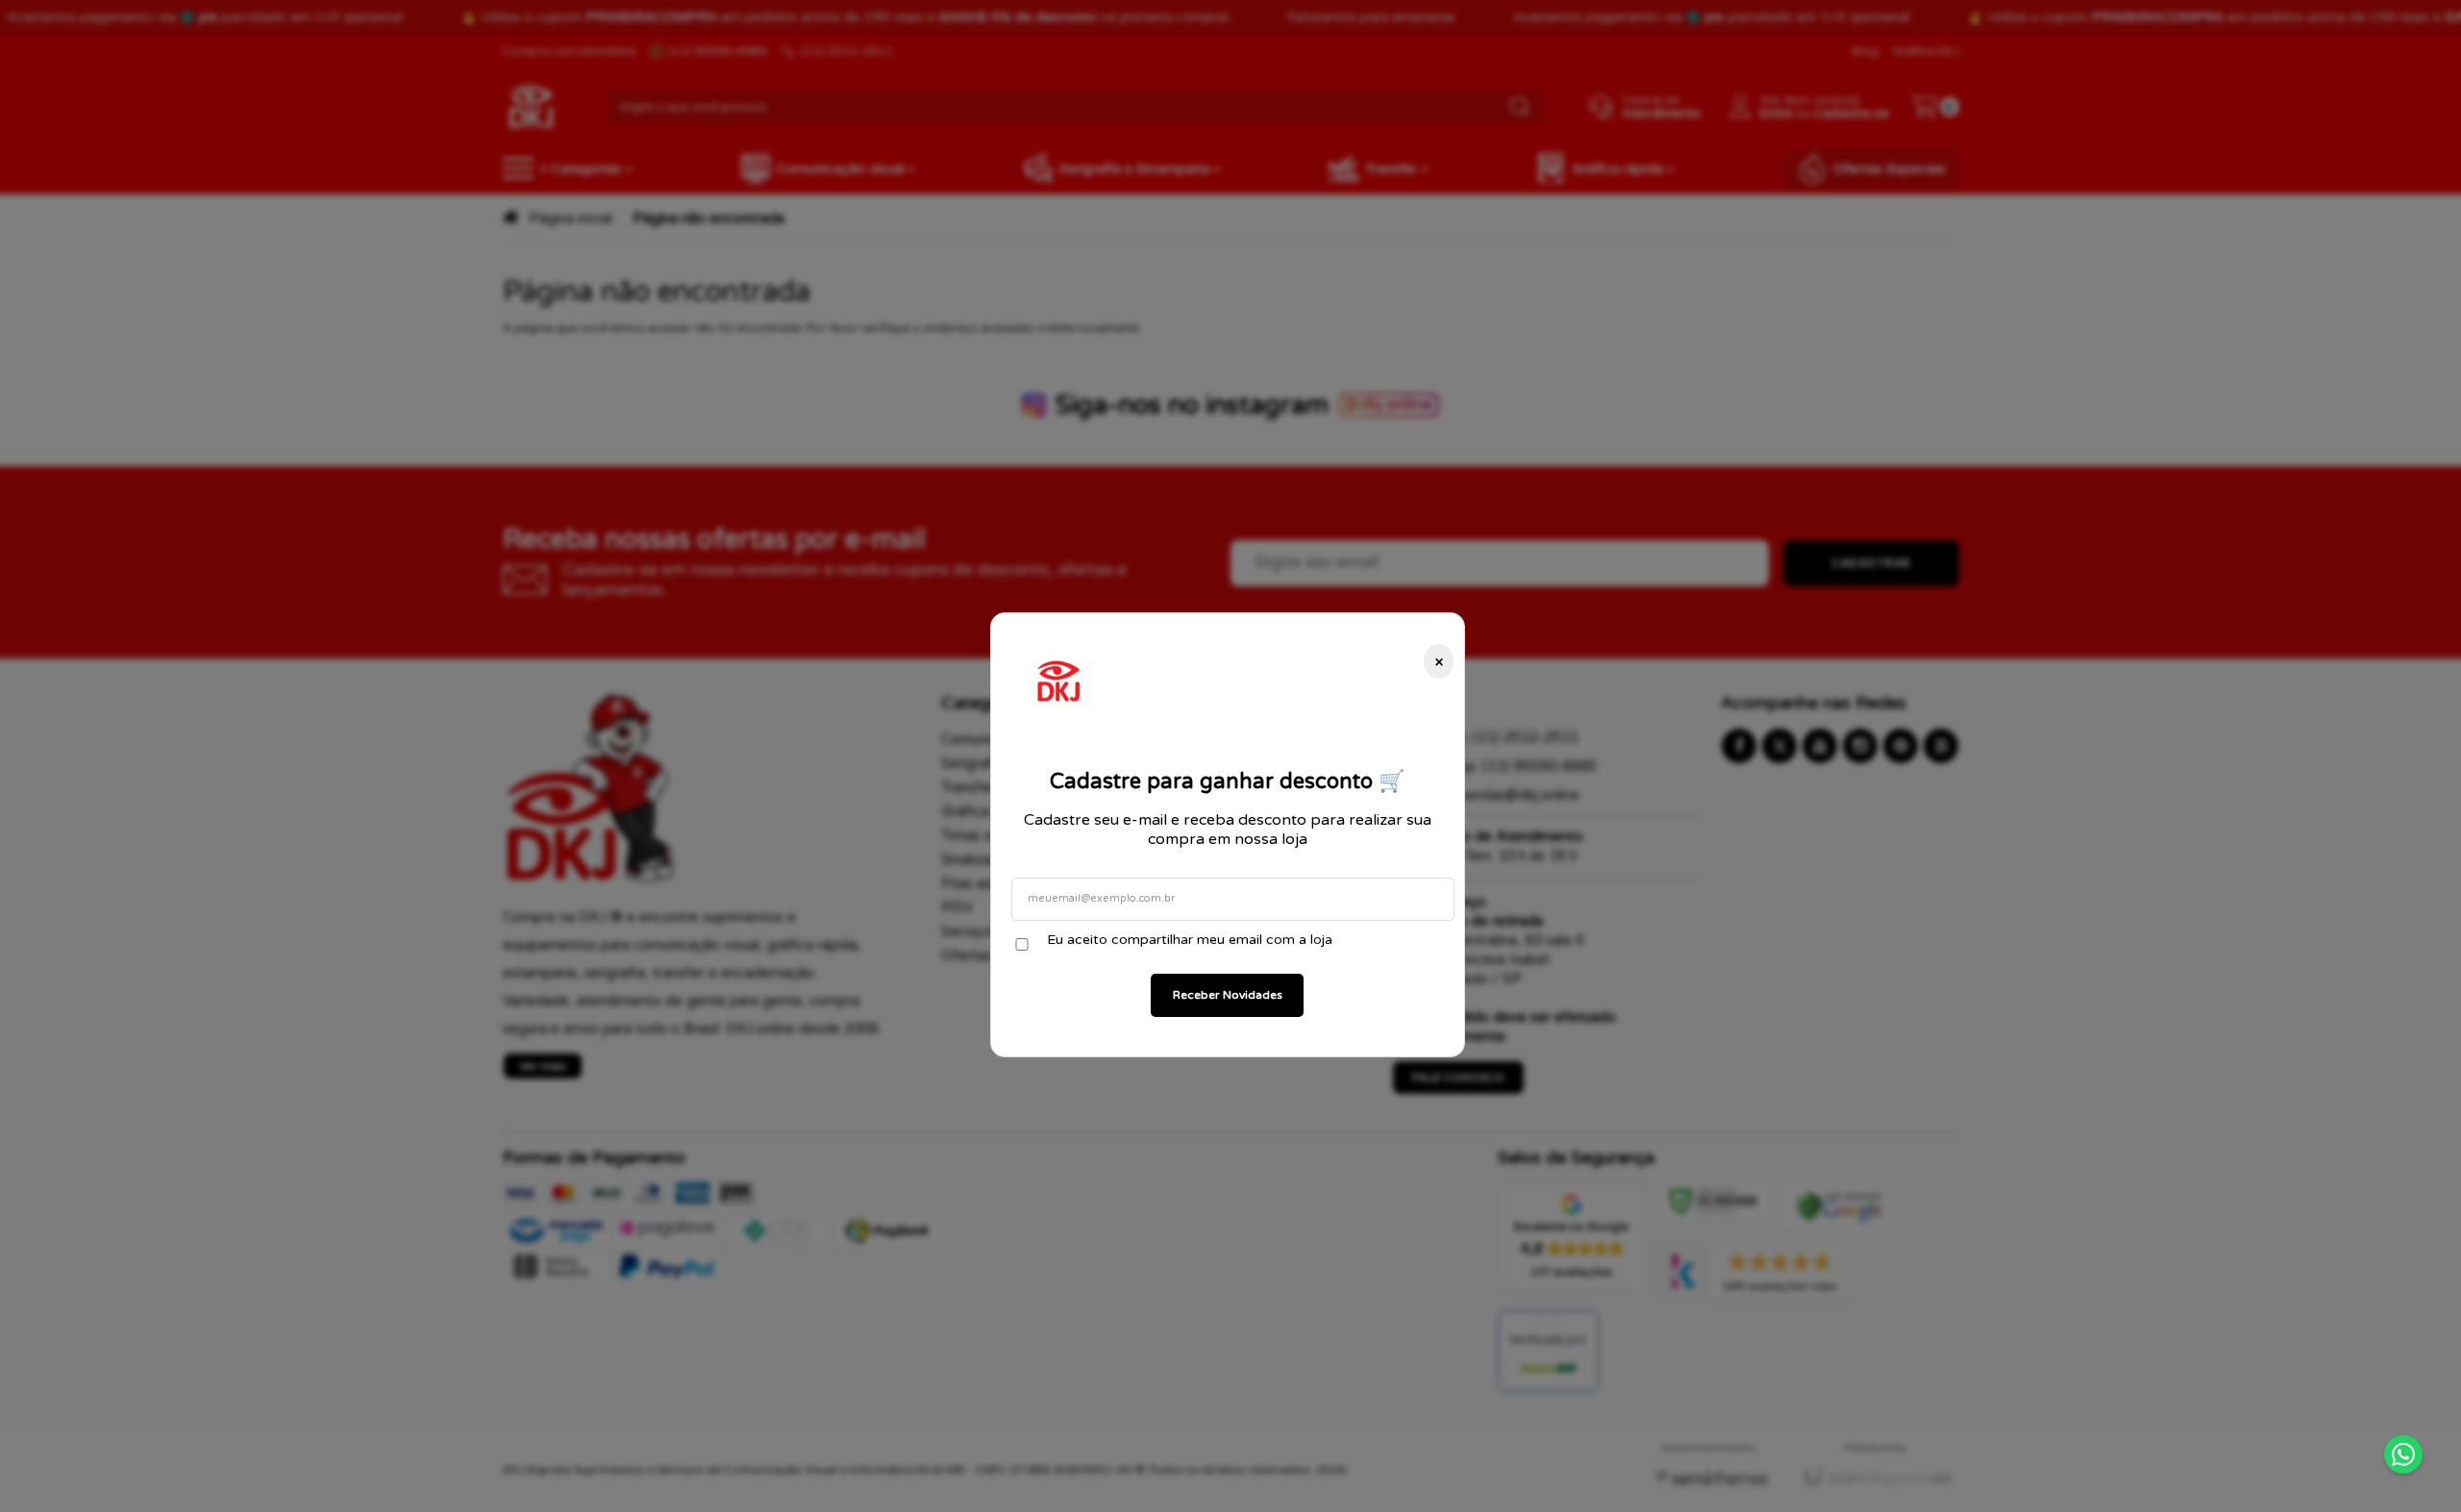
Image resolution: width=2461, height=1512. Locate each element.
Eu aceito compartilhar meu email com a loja (1190, 940)
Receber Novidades (1228, 995)
